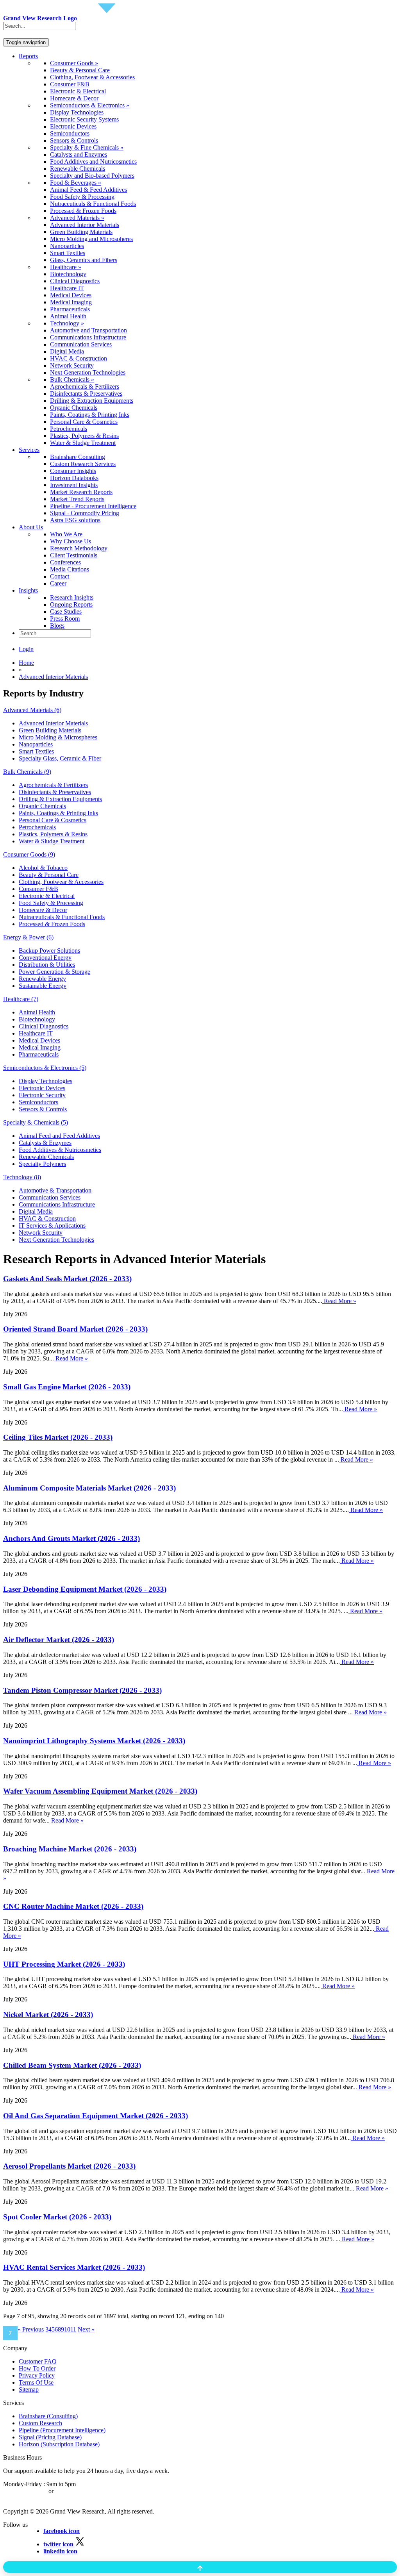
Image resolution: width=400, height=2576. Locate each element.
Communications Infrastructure (88, 337)
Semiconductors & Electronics (45, 1068)
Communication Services (81, 344)
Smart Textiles (68, 253)
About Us (31, 527)
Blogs (57, 626)
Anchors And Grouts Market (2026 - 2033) (71, 1538)
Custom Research (40, 2423)
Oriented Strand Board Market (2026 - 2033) (75, 1329)
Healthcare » (66, 267)
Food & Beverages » (76, 183)
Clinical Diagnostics (75, 281)
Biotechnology (68, 274)
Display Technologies (77, 112)
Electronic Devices (73, 126)
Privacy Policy (37, 2375)
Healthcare (21, 999)
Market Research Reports (81, 492)
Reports (28, 56)
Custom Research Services (83, 464)
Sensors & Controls (74, 140)
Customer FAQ (38, 2361)
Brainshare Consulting (78, 457)
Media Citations (70, 569)
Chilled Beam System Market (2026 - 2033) (72, 2065)
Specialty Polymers (42, 1164)
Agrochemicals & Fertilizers (85, 386)
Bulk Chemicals (27, 772)
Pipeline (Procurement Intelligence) (62, 2430)
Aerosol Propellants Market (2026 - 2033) (69, 2166)
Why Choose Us (71, 541)
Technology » (67, 323)
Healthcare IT (67, 288)
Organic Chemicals (74, 408)
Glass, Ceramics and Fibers (84, 260)
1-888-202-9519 (75, 2491)
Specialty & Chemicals (36, 1122)
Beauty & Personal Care (80, 70)
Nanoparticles (67, 246)
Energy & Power (28, 937)
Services (29, 450)
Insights (28, 590)
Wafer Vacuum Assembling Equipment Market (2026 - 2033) (100, 1791)
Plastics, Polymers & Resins (84, 436)
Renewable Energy (42, 979)
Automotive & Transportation (55, 1190)
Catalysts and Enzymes (79, 154)
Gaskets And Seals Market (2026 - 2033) (67, 1279)
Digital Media (67, 351)
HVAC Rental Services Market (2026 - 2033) (74, 2267)
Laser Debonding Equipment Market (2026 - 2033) (85, 1589)
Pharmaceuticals (70, 309)
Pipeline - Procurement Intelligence (93, 506)
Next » (86, 2329)
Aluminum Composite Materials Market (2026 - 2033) (89, 1488)
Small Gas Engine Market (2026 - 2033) (67, 1387)
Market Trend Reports (77, 499)
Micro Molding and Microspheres (91, 239)
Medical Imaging (71, 302)
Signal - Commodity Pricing (85, 513)
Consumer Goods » (74, 63)
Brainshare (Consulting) (48, 2416)
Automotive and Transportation (88, 330)
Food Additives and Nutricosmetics (93, 162)
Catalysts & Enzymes (45, 1143)
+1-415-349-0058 (25, 2491)
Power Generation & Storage (54, 972)
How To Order (37, 2368)
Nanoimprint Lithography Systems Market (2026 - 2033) (94, 1741)
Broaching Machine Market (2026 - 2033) (70, 1849)
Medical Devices (71, 295)
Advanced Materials (32, 710)
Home (26, 663)
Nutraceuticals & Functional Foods (93, 204)
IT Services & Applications (52, 1226)
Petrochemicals (69, 429)
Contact (60, 576)
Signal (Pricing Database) (50, 2437)
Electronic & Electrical (78, 91)
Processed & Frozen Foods (83, 211)
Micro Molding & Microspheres (58, 737)
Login (26, 649)
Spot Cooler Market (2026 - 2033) (57, 2217)
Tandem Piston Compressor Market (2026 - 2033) (82, 1690)
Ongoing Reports (71, 604)
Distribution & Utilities (47, 965)
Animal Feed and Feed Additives (59, 1136)
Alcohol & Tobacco (43, 868)
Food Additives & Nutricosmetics (60, 1150)
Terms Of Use (36, 2382)
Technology (22, 1177)
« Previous (31, 2329)
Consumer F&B (70, 84)
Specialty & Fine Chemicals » (87, 147)
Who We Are (66, 534)
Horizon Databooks (74, 478)
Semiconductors (70, 133)
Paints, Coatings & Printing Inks (90, 415)
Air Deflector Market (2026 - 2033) (59, 1640)
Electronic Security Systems (84, 119)
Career (58, 583)
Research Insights (72, 597)
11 (73, 2329)
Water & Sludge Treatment (83, 443)
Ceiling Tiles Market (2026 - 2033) (58, 1437)
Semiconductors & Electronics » (90, 105)
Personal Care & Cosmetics (84, 422)
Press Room (65, 619)
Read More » (339, 1301)
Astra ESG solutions (75, 520)
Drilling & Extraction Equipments (92, 401)
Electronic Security (42, 1095)
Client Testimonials (74, 555)
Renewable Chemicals (78, 169)
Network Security (72, 365)
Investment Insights (74, 485)
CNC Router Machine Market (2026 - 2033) (73, 1906)
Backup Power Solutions (49, 951)
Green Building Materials (81, 232)
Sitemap (29, 2389)
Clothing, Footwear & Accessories (92, 77)
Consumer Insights (73, 471)
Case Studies (66, 611)
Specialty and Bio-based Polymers (92, 176)
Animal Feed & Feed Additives (88, 190)
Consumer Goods (29, 854)
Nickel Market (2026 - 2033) (48, 2015)
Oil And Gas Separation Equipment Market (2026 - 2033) (96, 2116)
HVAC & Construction (79, 358)
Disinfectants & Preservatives (86, 394)
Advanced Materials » (77, 218)
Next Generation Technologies (88, 372)
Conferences (65, 562)
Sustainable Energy (43, 986)
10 (67, 2329)
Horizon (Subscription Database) (59, 2444)
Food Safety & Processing (82, 197)
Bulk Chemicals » (72, 379)
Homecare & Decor (74, 98)
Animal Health (68, 316)
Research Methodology (79, 548)
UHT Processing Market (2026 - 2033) (64, 1964)
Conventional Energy (45, 958)
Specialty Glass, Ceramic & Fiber (60, 758)
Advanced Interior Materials (85, 225)
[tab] (200, 710)
